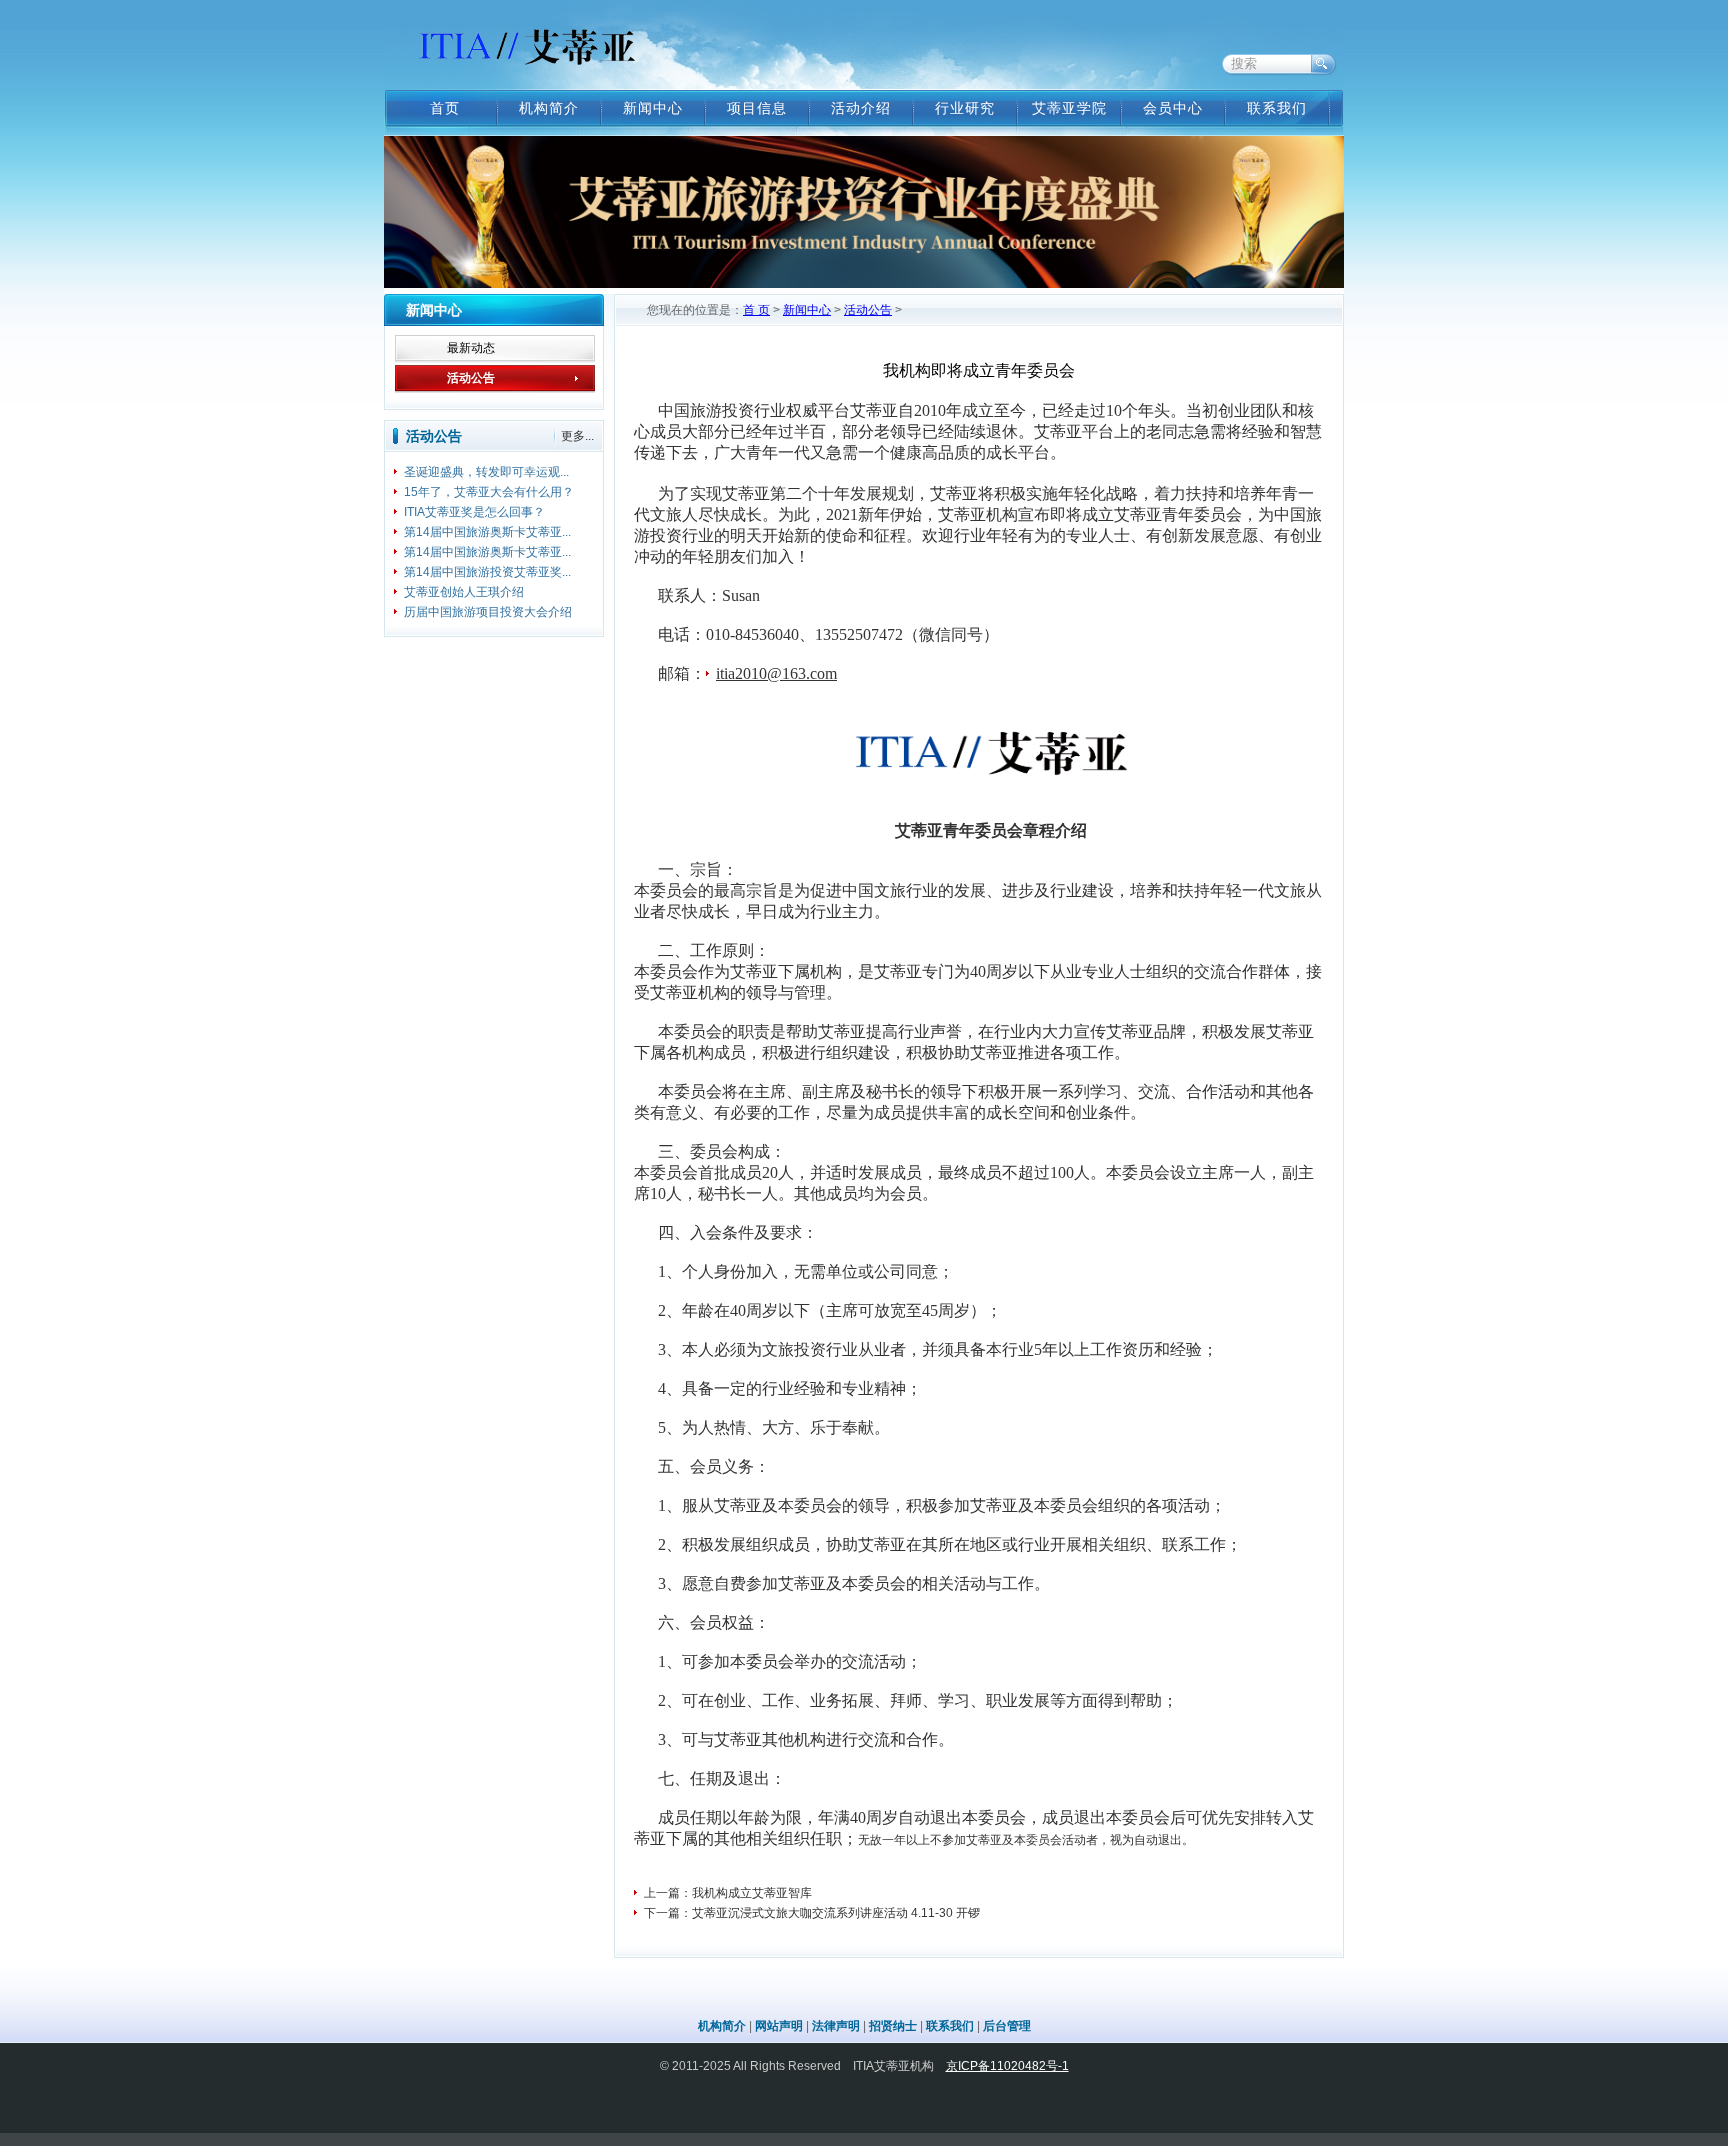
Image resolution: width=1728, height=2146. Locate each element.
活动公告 (471, 378)
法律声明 (836, 2026)
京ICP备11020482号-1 (1007, 2066)
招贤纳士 (893, 2026)
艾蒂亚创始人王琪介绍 (464, 592)
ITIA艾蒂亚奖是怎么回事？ (474, 512)
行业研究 (965, 108)
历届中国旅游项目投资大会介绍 (488, 612)
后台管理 (1007, 2026)
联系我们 (1277, 108)
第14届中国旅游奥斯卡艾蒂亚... (487, 532)
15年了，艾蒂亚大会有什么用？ (489, 492)
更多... (577, 436)
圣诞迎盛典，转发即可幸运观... (486, 472)
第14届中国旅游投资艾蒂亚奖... (487, 572)
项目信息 (757, 108)
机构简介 (549, 108)
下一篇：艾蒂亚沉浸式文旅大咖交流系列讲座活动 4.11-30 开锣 (812, 1913)
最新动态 (471, 348)
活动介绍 (861, 108)
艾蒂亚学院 (1069, 108)
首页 (445, 108)
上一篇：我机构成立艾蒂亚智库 (728, 1893)
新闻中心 (653, 108)
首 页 (756, 310)
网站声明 (779, 2026)
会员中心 (1173, 108)
